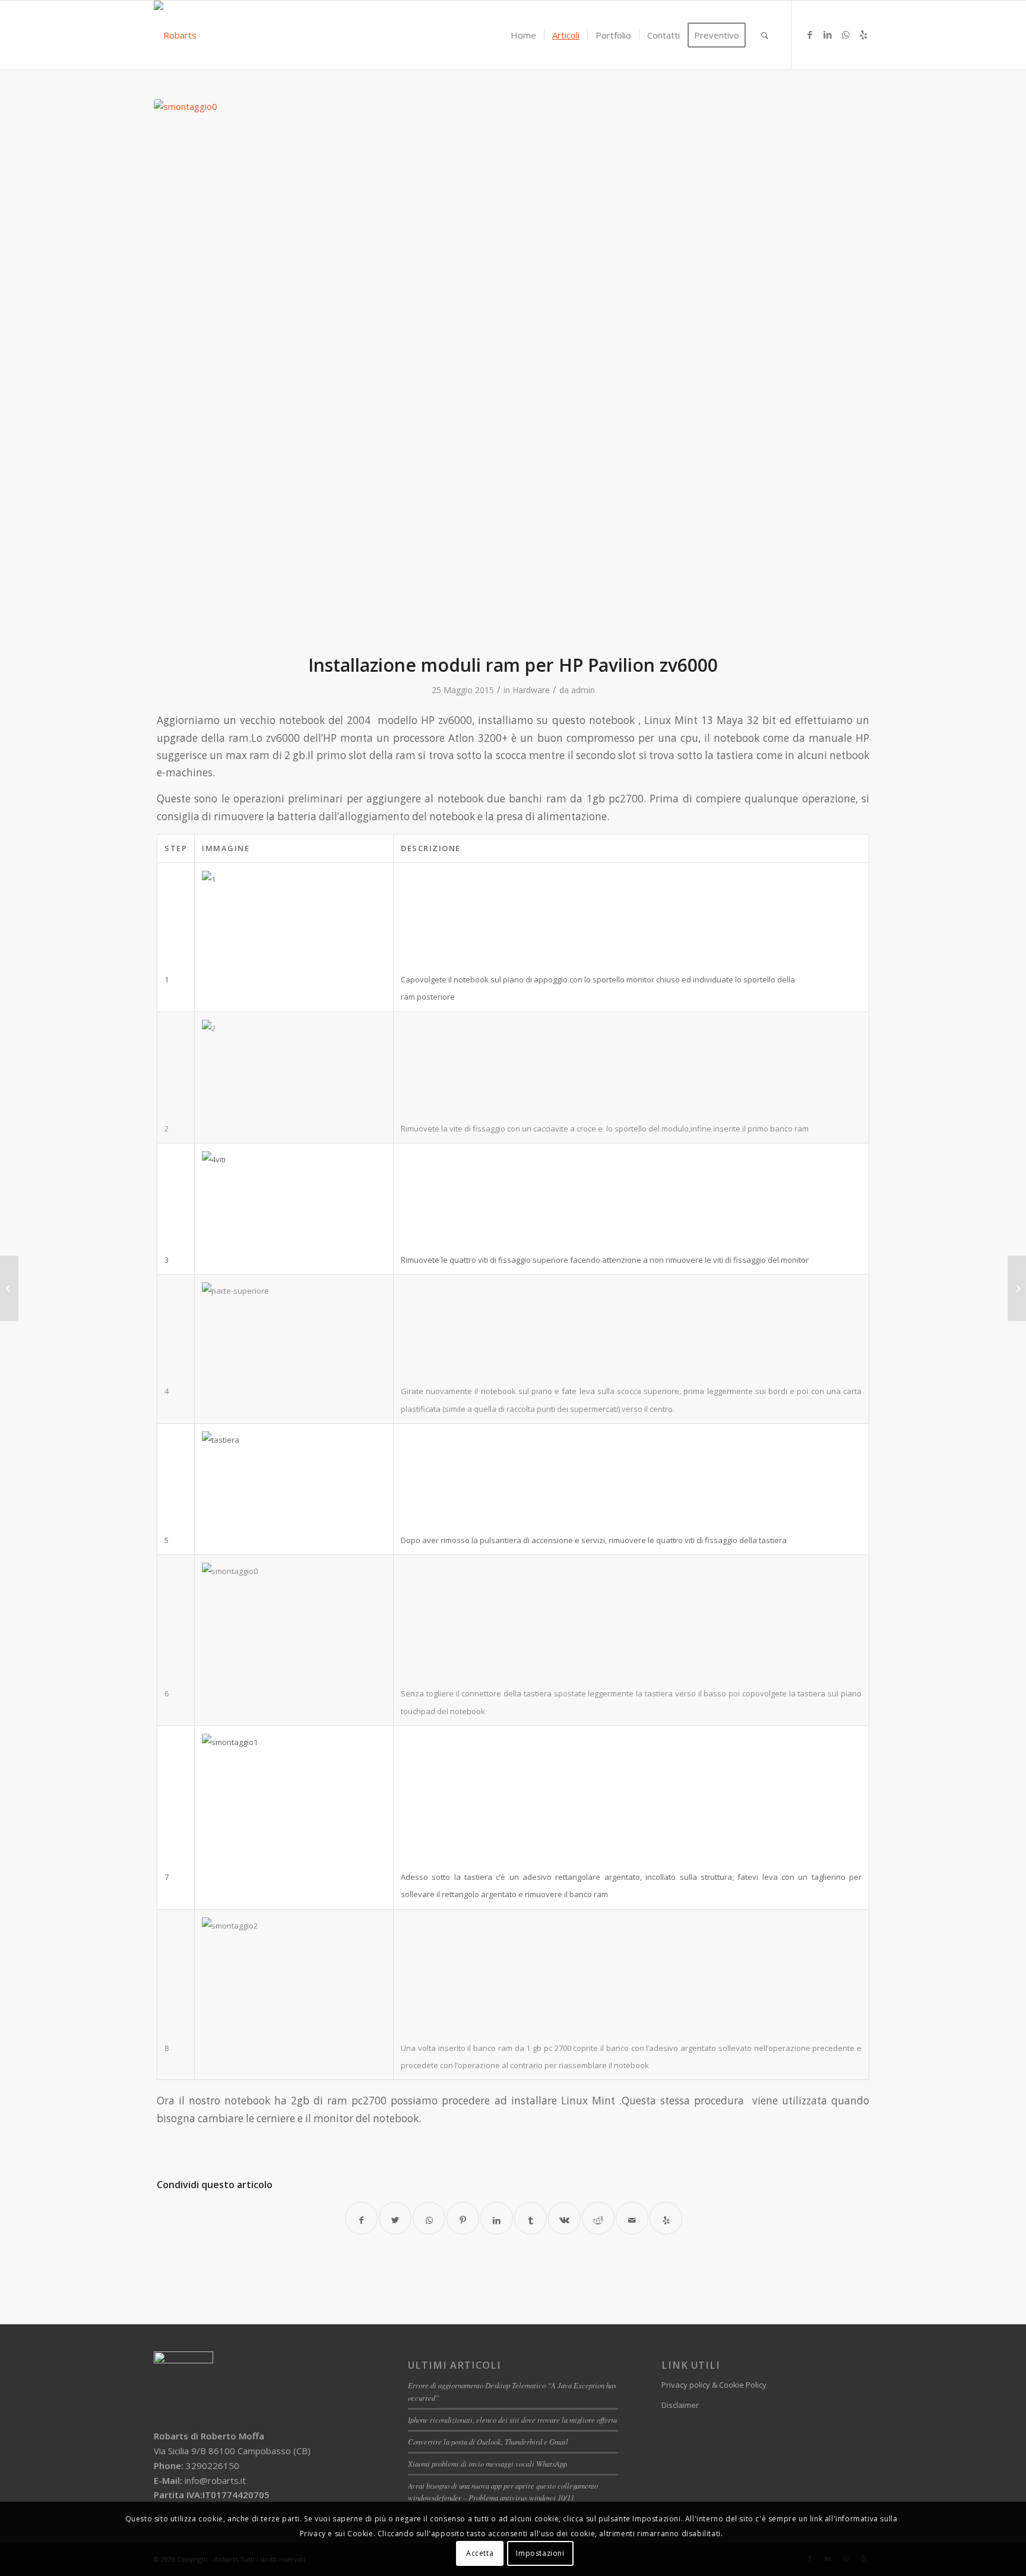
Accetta (480, 2553)
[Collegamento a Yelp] (863, 34)
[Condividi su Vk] (564, 2218)
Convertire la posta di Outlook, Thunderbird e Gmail (488, 2441)
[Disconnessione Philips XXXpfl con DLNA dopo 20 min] (1017, 1288)
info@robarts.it (215, 2480)
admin (583, 690)
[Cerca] (765, 35)
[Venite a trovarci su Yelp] (666, 2218)
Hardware (531, 690)
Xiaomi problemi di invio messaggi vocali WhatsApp (487, 2463)
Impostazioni (540, 2553)
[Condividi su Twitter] (395, 2218)
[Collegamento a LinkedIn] (828, 34)
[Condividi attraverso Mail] (632, 2218)
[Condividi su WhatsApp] (429, 2218)
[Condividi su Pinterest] (463, 2218)
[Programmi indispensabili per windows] (9, 1288)
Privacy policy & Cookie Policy (714, 2385)
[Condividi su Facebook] (361, 2218)
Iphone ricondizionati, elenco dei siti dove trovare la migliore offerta (512, 2419)
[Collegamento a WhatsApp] (845, 34)
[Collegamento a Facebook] (810, 34)
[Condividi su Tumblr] (531, 2218)
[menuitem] (523, 35)
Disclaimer (680, 2405)
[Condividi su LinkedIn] (497, 2218)
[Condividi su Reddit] (598, 2218)
